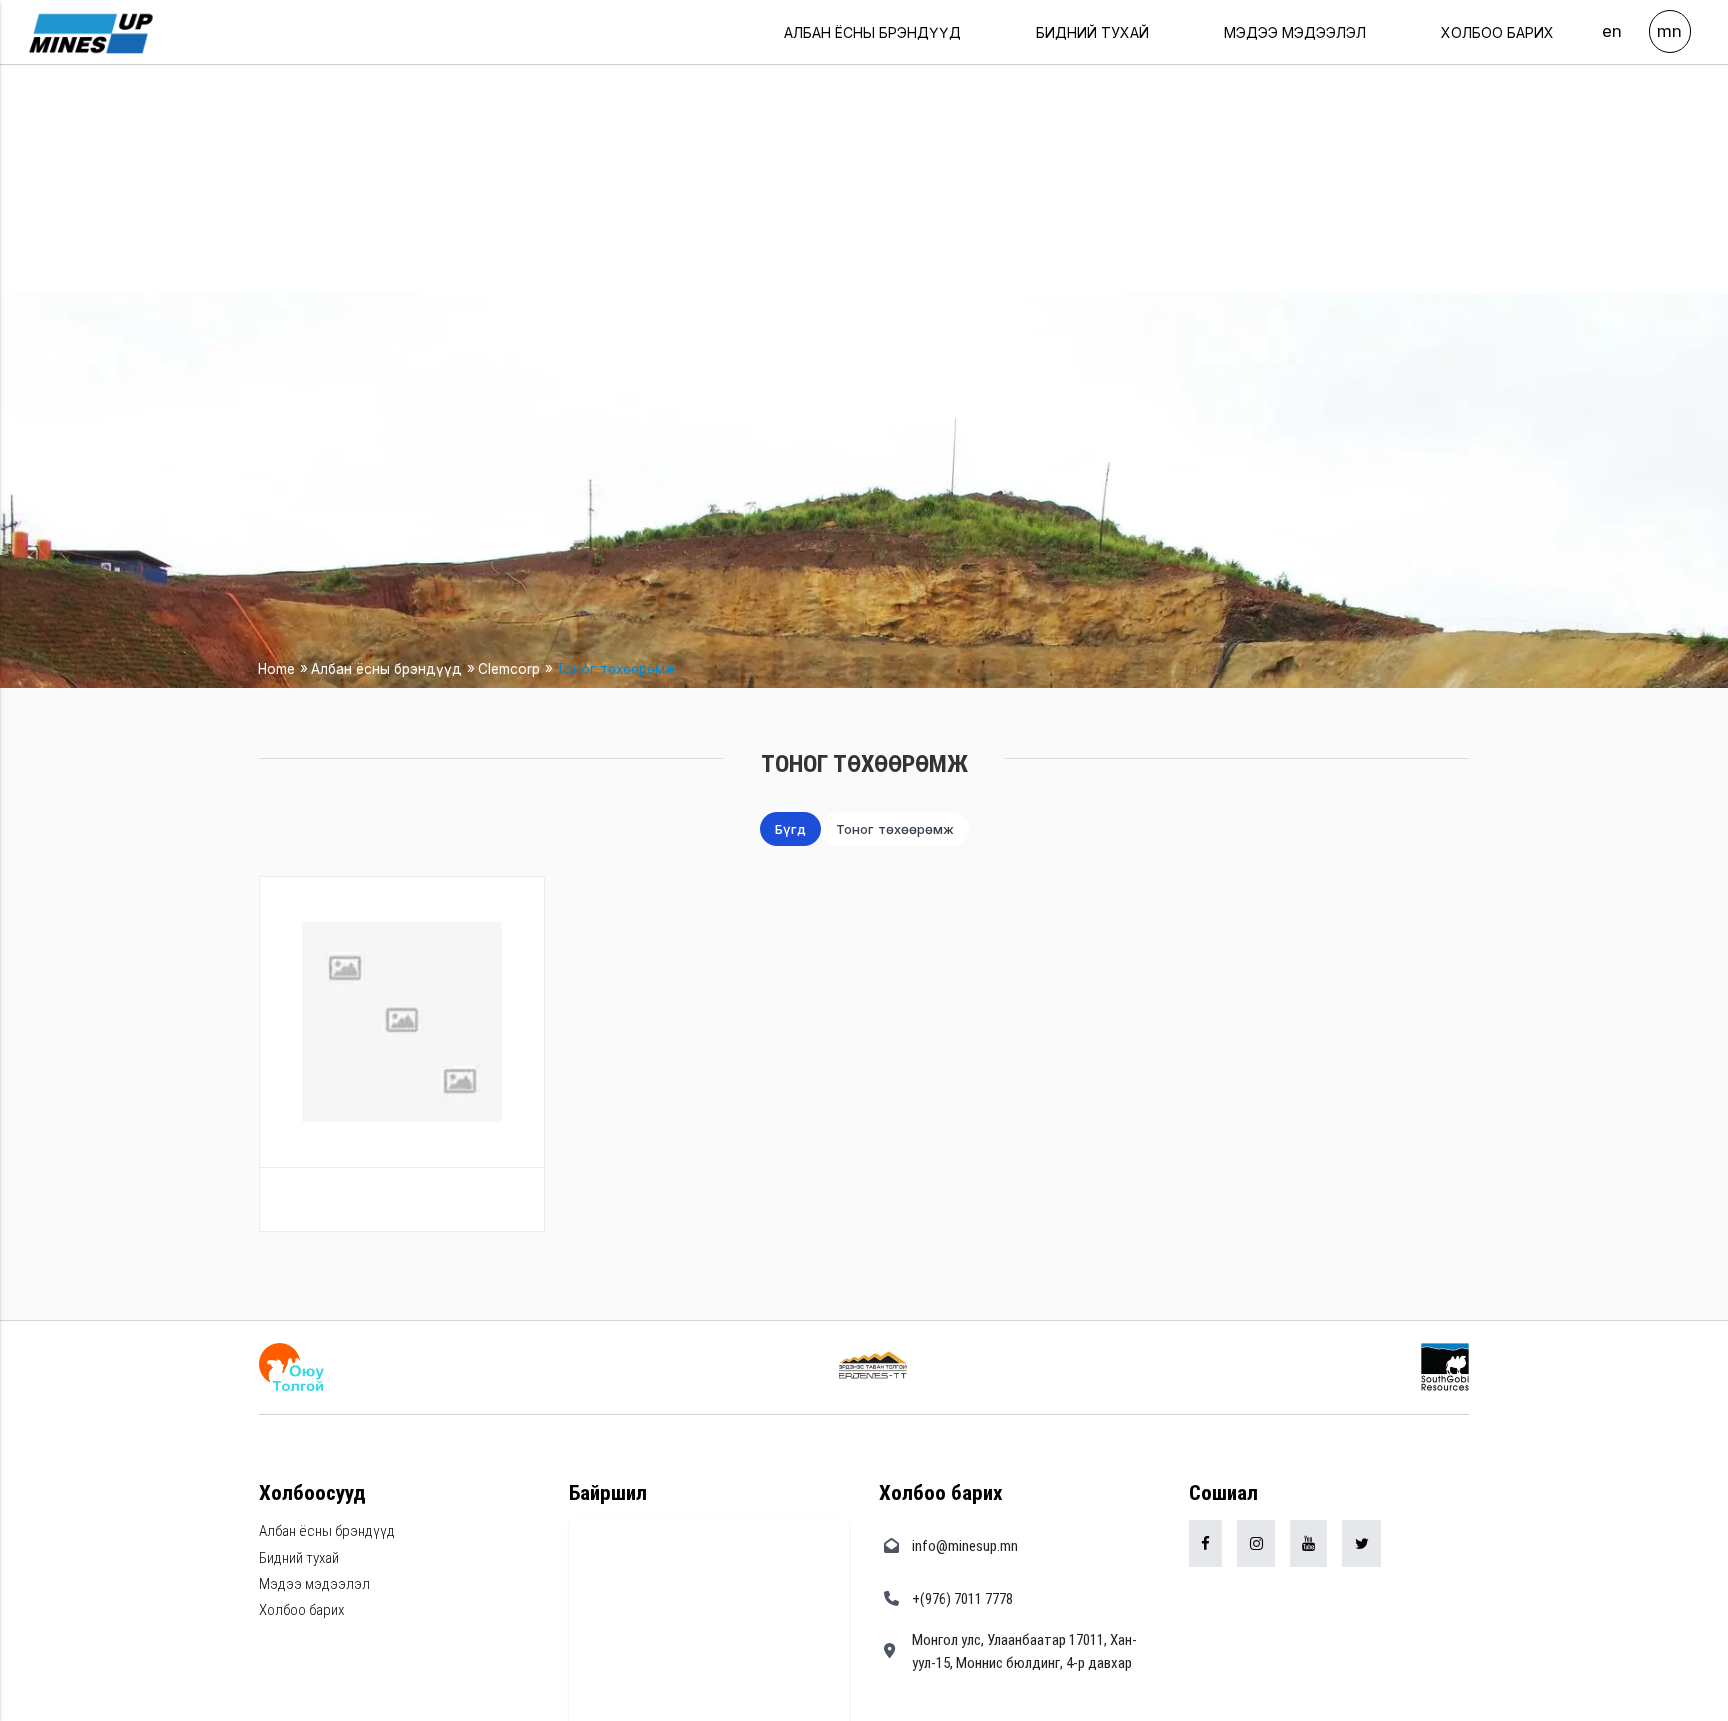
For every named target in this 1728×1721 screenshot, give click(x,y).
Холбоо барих (1497, 32)
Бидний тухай (1092, 32)
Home (276, 669)
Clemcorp (509, 669)
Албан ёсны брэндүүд (872, 32)
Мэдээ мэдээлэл (1295, 32)
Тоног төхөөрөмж (616, 669)
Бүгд (790, 829)
